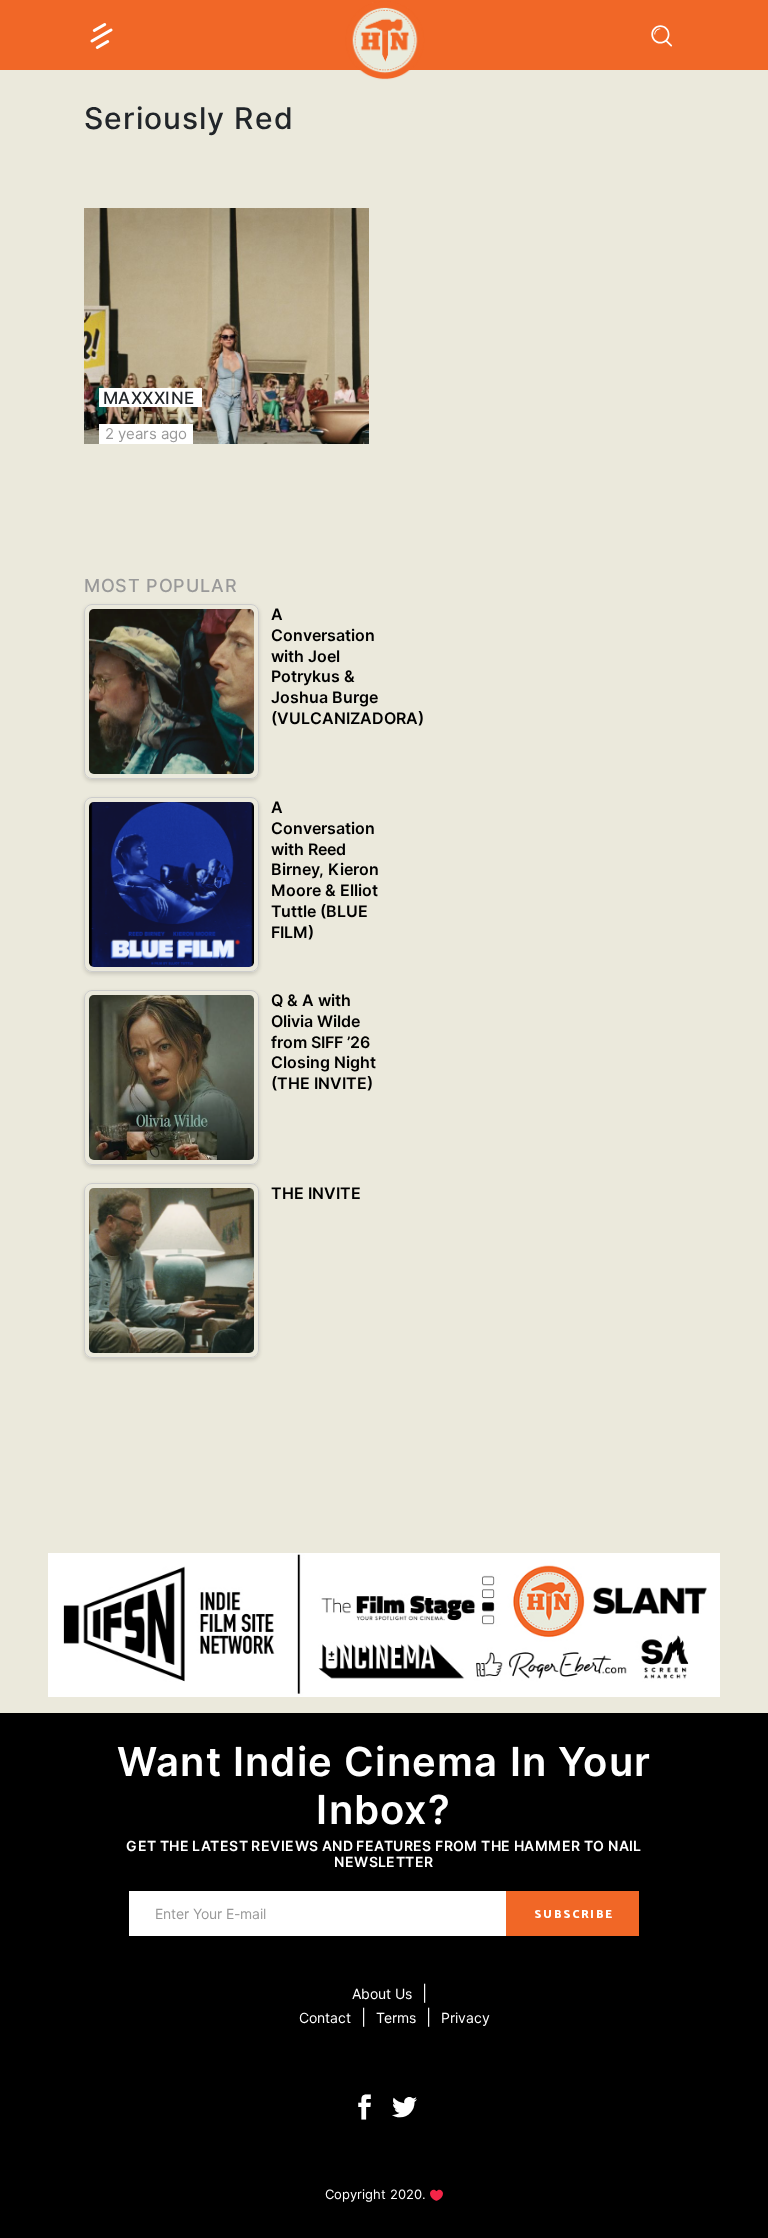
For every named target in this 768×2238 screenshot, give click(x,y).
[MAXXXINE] (226, 326)
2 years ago (146, 433)
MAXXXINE (149, 398)
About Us (382, 1993)
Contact (325, 2017)
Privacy (465, 2017)
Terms (396, 2017)
